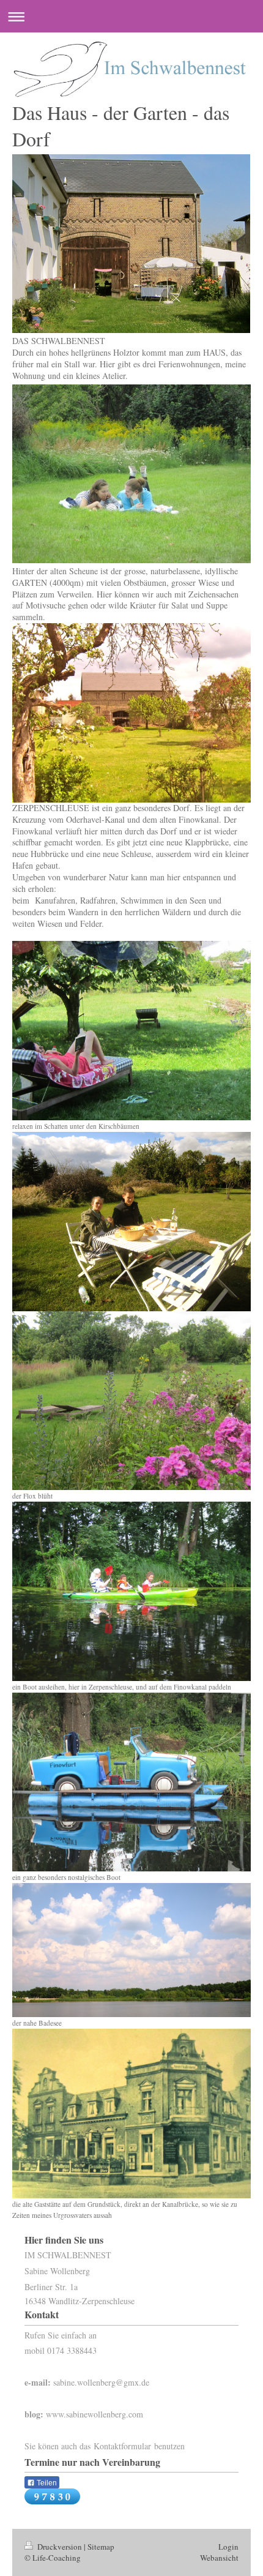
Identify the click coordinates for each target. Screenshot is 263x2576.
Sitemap (101, 2547)
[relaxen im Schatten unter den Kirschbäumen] (131, 1031)
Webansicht (219, 2558)
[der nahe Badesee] (131, 1950)
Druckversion (60, 2547)
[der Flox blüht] (131, 1401)
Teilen (46, 2483)
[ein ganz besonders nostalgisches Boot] (131, 1782)
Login (228, 2547)
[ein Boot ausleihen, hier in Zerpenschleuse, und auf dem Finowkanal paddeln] (131, 1591)
